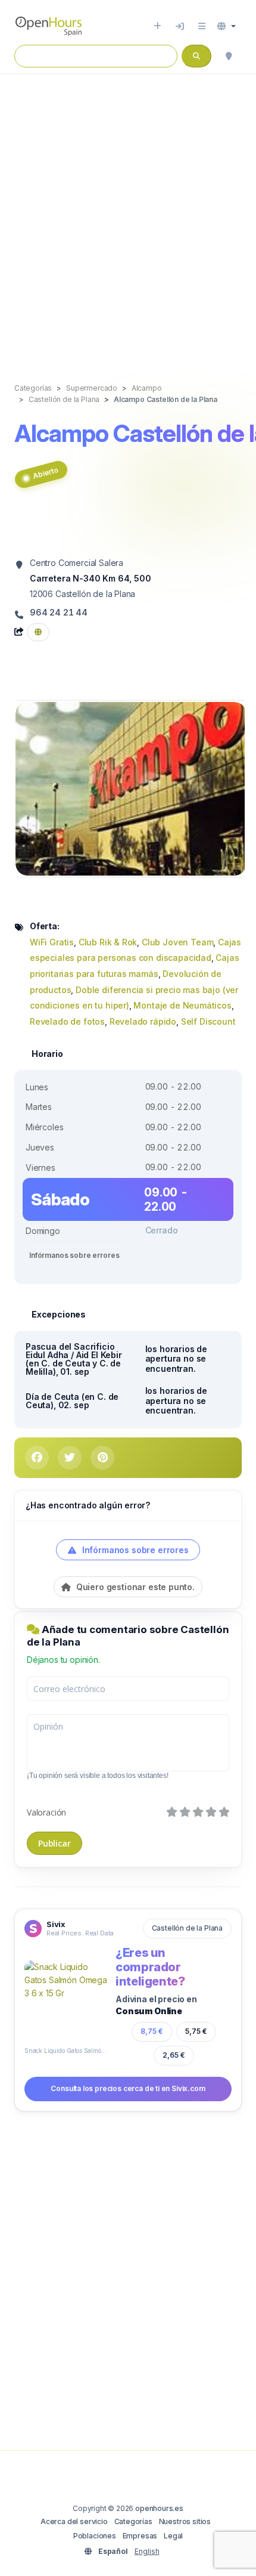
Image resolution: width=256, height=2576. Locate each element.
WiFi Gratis (52, 942)
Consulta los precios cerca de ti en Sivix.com (128, 2088)
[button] (227, 26)
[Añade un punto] (157, 26)
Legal (173, 2536)
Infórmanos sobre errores (74, 1255)
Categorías (133, 2521)
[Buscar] (229, 56)
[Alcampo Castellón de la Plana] (131, 788)
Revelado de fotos (67, 1021)
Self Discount (208, 1021)
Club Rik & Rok (108, 942)
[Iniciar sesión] (180, 26)
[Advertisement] (128, 216)
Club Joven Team (177, 942)
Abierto (45, 473)
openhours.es (159, 2508)
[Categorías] (202, 26)
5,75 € (196, 2031)
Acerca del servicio (74, 2521)
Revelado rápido (143, 1021)
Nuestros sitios (185, 2521)
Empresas (140, 2536)
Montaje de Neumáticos (182, 1005)
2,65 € (173, 2055)
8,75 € (152, 2031)
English (147, 2551)
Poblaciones (95, 2536)
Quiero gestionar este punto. (134, 1587)
